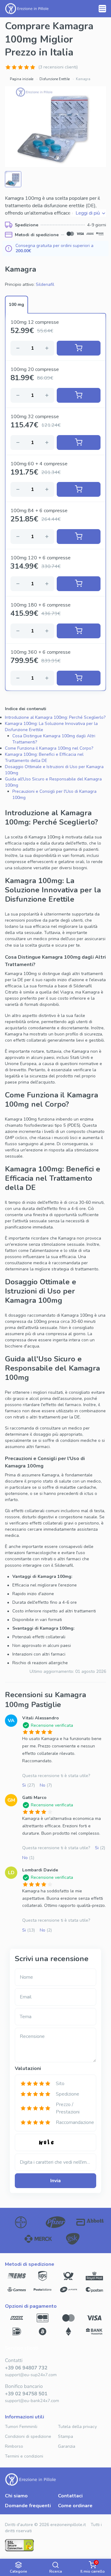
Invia (55, 2181)
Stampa (66, 2436)
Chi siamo (16, 2496)
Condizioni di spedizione (28, 2436)
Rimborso (14, 2446)
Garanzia (67, 2446)
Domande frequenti (28, 2506)
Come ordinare (75, 2506)
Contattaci (70, 2496)
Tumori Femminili (21, 2427)
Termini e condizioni (24, 2456)
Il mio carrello (93, 2567)
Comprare (79, 348)
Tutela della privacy (77, 2427)
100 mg (16, 305)
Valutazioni (28, 2068)
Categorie (18, 2571)
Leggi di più (88, 213)
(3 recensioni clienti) (58, 67)
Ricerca (56, 2571)
